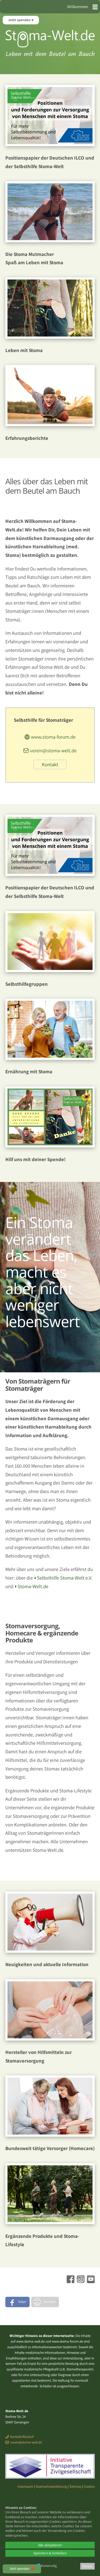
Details (87, 2566)
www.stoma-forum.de (53, 737)
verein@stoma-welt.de (53, 750)
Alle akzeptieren (50, 2545)
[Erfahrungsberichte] (50, 424)
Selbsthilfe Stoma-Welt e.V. (65, 1578)
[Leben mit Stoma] (50, 337)
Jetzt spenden (20, 20)
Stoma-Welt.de (33, 1586)
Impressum (25, 2486)
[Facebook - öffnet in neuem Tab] (70, 2281)
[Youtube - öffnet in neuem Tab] (90, 2281)
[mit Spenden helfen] (50, 1146)
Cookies (89, 2486)
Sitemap (75, 2486)
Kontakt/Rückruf (22, 2437)
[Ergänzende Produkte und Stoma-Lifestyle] (50, 2222)
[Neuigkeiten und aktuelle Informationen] (50, 1951)
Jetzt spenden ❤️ (22, 2569)
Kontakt (50, 764)
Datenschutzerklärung (51, 2486)
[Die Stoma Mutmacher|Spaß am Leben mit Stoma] (50, 240)
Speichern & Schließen (50, 2553)
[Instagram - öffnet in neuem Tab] (80, 2281)
